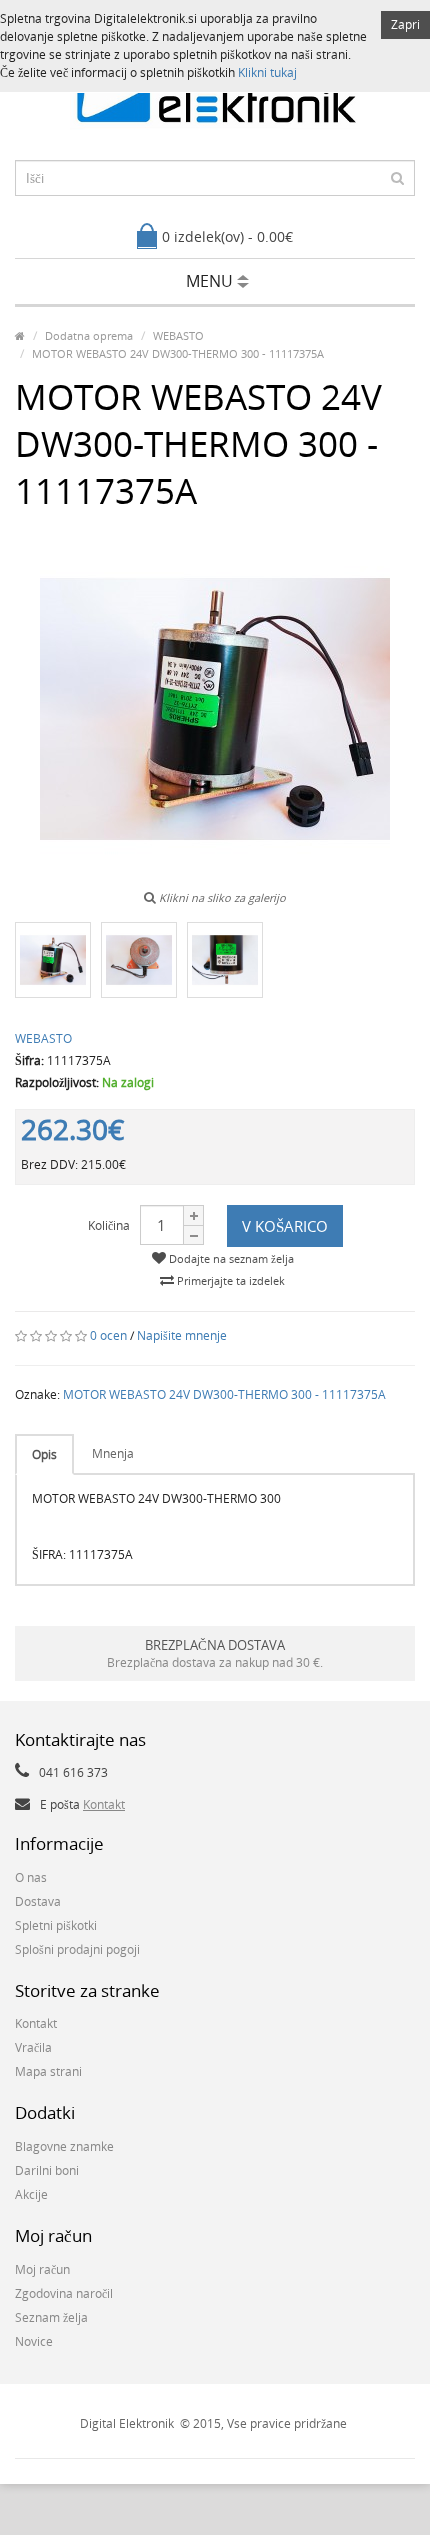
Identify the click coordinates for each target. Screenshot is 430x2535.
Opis (44, 1454)
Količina (109, 1225)
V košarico (285, 1226)
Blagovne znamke (64, 2146)
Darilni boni (47, 2170)
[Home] (20, 335)
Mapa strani (48, 2071)
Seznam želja (51, 2317)
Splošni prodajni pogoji (77, 1949)
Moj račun (42, 2269)
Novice (34, 2341)
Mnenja (113, 1453)
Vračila (33, 2047)
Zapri (405, 24)
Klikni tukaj (267, 72)
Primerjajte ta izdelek (229, 1280)
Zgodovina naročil (64, 2293)
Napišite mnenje (182, 1335)
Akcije (31, 2194)
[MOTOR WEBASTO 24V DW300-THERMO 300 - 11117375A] (53, 960)
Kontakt (104, 1804)
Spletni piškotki (56, 1925)
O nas (31, 1877)
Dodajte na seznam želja (230, 1258)
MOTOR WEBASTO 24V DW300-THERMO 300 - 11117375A (224, 1394)
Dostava (38, 1901)
